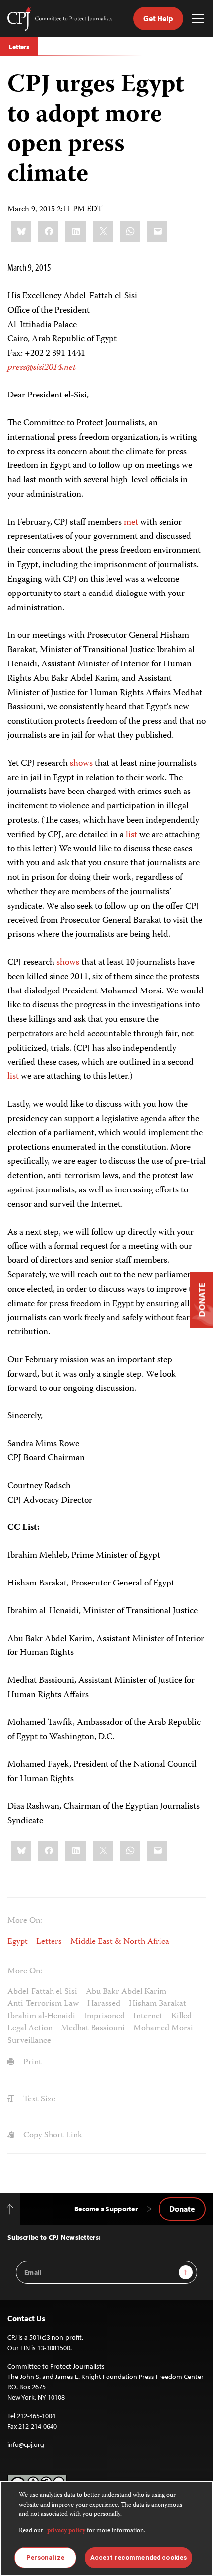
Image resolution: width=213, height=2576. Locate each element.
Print (31, 2062)
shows (81, 764)
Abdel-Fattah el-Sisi (42, 1992)
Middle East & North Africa (120, 1942)
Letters (19, 47)
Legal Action (30, 2028)
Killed (182, 2016)
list (132, 835)
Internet (148, 2016)
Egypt (18, 1942)
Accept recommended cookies (138, 2557)
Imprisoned (104, 2016)
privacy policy (66, 2531)
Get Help (158, 18)
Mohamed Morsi (163, 2028)
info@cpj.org (26, 2444)
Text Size (38, 2099)
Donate (182, 2209)
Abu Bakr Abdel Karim (126, 1992)
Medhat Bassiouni (93, 2028)
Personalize (45, 2557)
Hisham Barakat (158, 2004)
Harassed (104, 2004)
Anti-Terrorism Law (43, 2004)
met (131, 523)
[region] (106, 2528)
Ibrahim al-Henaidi (41, 2016)
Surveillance (29, 2041)
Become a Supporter (106, 2209)
